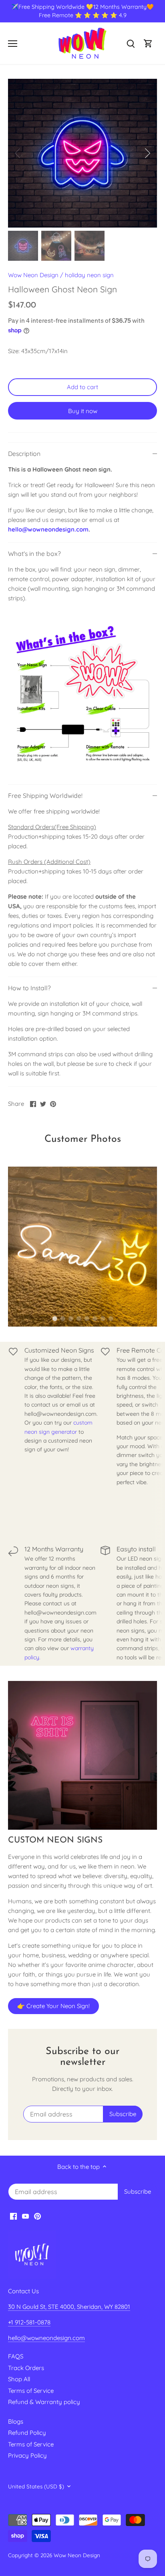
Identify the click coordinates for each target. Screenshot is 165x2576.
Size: (14, 351)
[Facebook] (13, 2216)
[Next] (147, 153)
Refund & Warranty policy (44, 2402)
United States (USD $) (36, 2486)
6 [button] (95, 1319)
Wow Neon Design (33, 275)
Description (24, 454)
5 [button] (87, 1319)
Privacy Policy (27, 2455)
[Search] (131, 43)
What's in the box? (34, 554)
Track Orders (26, 2368)
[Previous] (18, 153)
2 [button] (62, 1319)
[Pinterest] (37, 2216)
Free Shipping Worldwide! (45, 795)
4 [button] (78, 1319)
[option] (82, 153)
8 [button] (111, 1319)
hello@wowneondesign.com (48, 529)
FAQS (16, 2356)
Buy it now (83, 411)
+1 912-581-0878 (29, 2322)
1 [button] (54, 1319)
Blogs (16, 2421)
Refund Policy (27, 2433)
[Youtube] (25, 2216)
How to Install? (29, 988)
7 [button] (103, 1319)
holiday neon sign (89, 275)
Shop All (19, 2379)
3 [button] (70, 1319)
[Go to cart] (148, 43)
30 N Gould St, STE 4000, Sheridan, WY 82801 (69, 2307)
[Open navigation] (13, 44)
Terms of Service (31, 2391)
